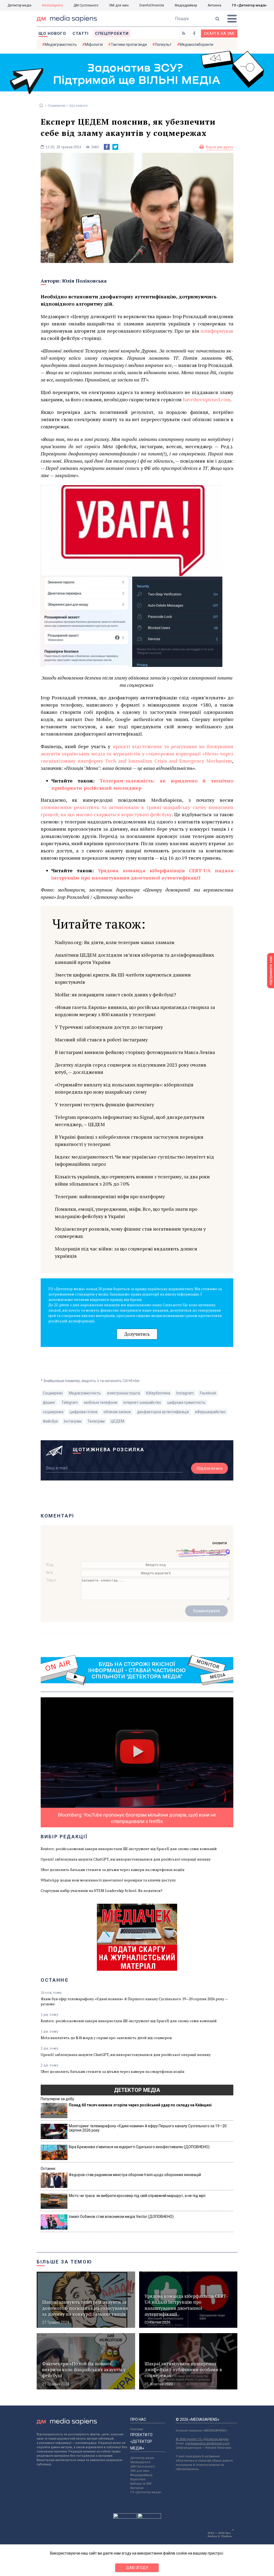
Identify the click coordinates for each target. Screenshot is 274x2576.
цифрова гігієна (83, 1412)
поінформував (217, 331)
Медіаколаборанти (196, 44)
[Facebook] (107, 147)
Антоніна (214, 5)
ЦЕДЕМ (117, 1421)
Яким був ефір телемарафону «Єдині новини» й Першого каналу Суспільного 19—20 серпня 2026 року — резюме (134, 2001)
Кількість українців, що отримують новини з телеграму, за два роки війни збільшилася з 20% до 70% (132, 1180)
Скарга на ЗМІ (219, 34)
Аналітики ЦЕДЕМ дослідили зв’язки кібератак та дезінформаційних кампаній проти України (134, 958)
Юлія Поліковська (84, 281)
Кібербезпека (158, 1393)
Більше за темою (64, 2262)
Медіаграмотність (61, 44)
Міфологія (94, 44)
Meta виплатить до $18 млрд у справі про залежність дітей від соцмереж (106, 2038)
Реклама (137, 2429)
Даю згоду (137, 2568)
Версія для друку (220, 147)
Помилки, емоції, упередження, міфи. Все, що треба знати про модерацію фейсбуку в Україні (126, 1213)
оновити (220, 1543)
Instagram (185, 1393)
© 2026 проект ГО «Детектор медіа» (202, 2439)
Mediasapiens (140, 2462)
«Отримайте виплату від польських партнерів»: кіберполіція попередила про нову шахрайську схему (124, 1088)
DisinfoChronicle (152, 5)
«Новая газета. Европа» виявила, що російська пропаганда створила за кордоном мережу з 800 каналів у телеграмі (135, 1011)
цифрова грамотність (186, 1402)
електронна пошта (123, 1393)
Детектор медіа (19, 5)
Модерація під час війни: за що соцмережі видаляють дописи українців (126, 1252)
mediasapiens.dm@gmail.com (207, 2443)
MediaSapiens (52, 5)
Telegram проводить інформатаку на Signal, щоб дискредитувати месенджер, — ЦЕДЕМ (130, 1121)
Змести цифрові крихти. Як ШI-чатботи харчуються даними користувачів (123, 978)
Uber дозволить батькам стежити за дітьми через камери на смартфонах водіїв (113, 1870)
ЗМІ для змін (119, 5)
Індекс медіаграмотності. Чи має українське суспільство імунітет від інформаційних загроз (134, 1160)
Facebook (208, 1393)
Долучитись (137, 1334)
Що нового (52, 34)
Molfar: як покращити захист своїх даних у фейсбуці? (115, 994)
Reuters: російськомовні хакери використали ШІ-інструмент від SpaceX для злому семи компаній (129, 1849)
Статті (81, 34)
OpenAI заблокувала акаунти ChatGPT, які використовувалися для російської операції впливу (126, 1859)
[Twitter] (115, 147)
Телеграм (96, 1421)
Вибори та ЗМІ (141, 2484)
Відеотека (138, 2479)
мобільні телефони (101, 1402)
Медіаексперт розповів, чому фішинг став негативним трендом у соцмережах (130, 1232)
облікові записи (117, 1412)
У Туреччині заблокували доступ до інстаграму (109, 1027)
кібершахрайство (210, 1412)
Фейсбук (50, 1421)
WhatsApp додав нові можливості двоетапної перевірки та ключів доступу (108, 1880)
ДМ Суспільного (86, 5)
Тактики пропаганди (129, 44)
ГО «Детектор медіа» (249, 5)
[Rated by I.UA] (125, 2517)
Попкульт (163, 44)
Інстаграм (73, 1421)
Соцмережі (57, 105)
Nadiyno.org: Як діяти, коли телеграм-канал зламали (115, 942)
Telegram (70, 1402)
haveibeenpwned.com (207, 399)
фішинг (49, 1402)
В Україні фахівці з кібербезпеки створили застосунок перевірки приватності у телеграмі (129, 1140)
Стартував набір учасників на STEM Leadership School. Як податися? (102, 1890)
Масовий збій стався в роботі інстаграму (101, 1040)
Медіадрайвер (186, 5)
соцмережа (53, 1412)
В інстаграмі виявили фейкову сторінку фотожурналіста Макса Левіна (135, 1052)
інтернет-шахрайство (142, 1402)
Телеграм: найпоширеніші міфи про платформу (110, 1196)
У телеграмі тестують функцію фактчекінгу (104, 1104)
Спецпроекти (112, 34)
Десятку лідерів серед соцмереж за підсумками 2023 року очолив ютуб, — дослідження (131, 1068)
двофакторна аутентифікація (163, 1412)
